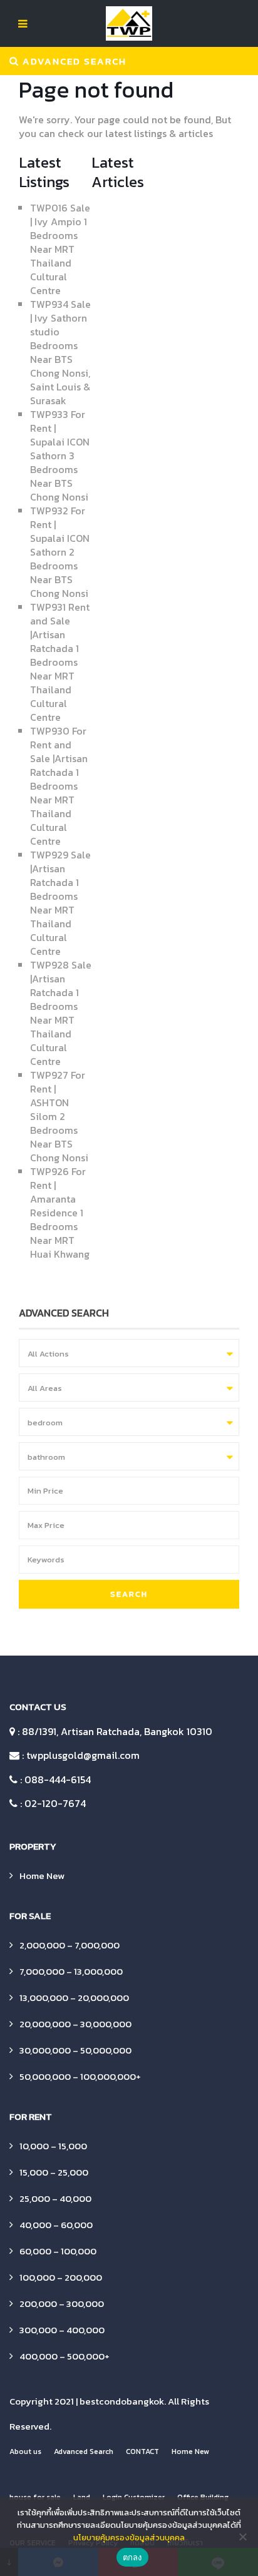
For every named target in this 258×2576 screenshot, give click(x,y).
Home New (42, 1876)
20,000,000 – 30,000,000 (75, 2024)
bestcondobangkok (122, 2401)
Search (129, 1594)
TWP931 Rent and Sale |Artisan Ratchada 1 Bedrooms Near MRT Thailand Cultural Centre (60, 662)
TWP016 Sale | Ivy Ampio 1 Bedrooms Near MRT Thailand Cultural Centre (60, 249)
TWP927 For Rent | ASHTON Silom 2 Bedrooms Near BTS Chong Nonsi (59, 1116)
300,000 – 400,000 (62, 2330)
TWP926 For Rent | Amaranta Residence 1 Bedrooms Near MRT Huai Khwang (60, 1213)
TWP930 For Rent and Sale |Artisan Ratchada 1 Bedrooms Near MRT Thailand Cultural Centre (59, 786)
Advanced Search (84, 2451)
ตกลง (132, 2557)
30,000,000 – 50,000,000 (75, 2050)
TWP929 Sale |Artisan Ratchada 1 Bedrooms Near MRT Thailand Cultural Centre (60, 903)
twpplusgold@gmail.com (83, 1755)
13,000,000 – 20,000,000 (74, 1998)
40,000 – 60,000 (56, 2225)
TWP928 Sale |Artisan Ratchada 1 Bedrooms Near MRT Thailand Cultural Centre (61, 1013)
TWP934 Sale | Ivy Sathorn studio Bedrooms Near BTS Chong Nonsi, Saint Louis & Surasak (60, 352)
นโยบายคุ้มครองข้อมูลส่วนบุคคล (129, 2538)
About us (25, 2451)
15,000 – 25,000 (54, 2172)
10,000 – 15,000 (53, 2146)
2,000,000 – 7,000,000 (70, 1945)
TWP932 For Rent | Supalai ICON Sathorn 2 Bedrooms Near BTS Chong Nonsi (60, 552)
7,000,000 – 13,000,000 (71, 1971)
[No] (242, 2537)
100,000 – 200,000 (61, 2277)
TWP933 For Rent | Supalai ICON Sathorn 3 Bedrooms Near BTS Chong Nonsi (60, 456)
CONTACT (142, 2451)
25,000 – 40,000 (55, 2198)
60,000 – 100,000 (58, 2251)
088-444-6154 (58, 1779)
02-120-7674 (55, 1803)
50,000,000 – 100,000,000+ (80, 2076)
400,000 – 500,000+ (64, 2356)
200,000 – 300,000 (62, 2304)
